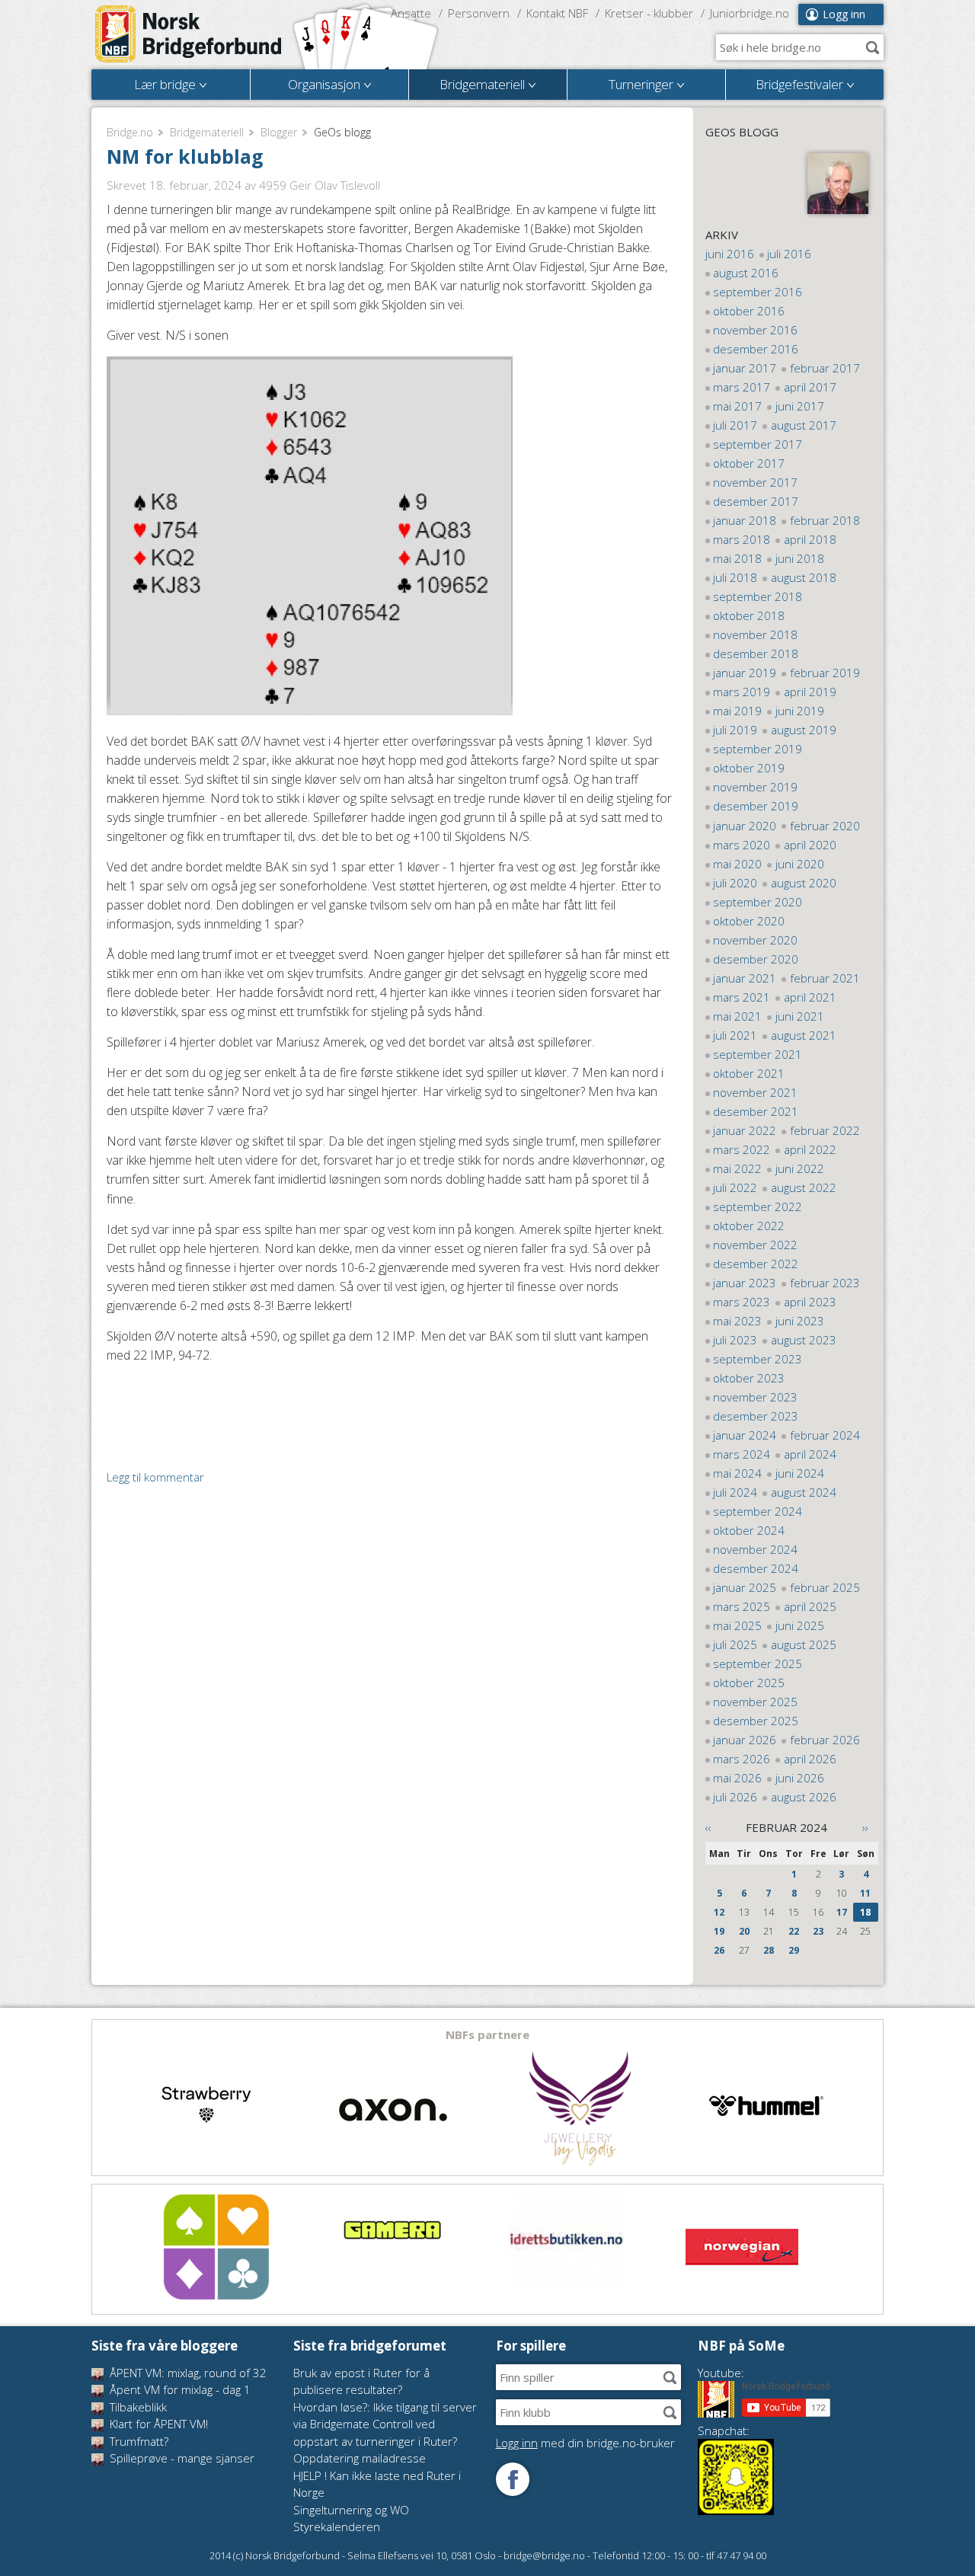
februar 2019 (825, 673)
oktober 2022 (749, 1226)
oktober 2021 (749, 1073)
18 (865, 1912)
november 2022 (755, 1245)
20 (744, 1931)
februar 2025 (825, 1587)
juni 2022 (800, 1168)
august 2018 (804, 577)
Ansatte (411, 13)
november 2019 (755, 787)
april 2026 (810, 1759)
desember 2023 (756, 1416)
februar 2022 (825, 1130)
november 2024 (755, 1549)
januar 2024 (745, 1435)
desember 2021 (756, 1111)
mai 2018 (737, 558)
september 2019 (758, 749)
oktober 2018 (749, 615)
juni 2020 (800, 864)
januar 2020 (745, 826)
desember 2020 (756, 959)
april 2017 (810, 387)
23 (818, 1931)
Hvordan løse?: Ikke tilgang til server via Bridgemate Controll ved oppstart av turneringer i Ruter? (385, 2424)
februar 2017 (825, 368)
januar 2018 (745, 520)
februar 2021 (825, 978)
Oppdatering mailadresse (360, 2458)
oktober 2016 (749, 311)
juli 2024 (735, 1492)
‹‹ (708, 1827)
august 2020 (804, 883)
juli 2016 (789, 254)
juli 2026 (735, 1797)
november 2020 (755, 940)
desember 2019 (756, 806)
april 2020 (810, 845)
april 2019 (810, 692)
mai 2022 (737, 1168)
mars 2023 (742, 1302)
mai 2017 (737, 406)
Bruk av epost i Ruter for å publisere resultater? (361, 2381)
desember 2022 (756, 1264)
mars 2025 (742, 1606)
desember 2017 (756, 501)
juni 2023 (800, 1321)
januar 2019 (745, 673)
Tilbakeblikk (137, 2407)
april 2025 (810, 1606)
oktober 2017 (749, 463)
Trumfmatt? (137, 2441)
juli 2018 (735, 577)
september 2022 (758, 1207)
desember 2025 (756, 1721)
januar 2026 (745, 1740)
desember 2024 (756, 1568)
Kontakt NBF (557, 13)
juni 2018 (800, 558)
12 (719, 1912)
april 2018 (810, 539)
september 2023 (758, 1359)
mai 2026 (737, 1778)
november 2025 (755, 1702)
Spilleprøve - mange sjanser (181, 2458)
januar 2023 (745, 1283)
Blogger (279, 132)
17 (842, 1912)
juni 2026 (800, 1778)
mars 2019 (742, 692)
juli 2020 (735, 883)
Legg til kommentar (155, 1477)
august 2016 (746, 273)
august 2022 (804, 1187)
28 (769, 1950)
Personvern (479, 13)
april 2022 (810, 1149)
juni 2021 (800, 1016)
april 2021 (810, 997)
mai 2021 (737, 1016)
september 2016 (758, 292)
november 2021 (755, 1092)
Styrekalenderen (337, 2526)
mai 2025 (737, 1625)
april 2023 (810, 1302)
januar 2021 (745, 978)
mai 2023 (737, 1321)
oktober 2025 (749, 1683)
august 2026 (804, 1797)
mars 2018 (742, 539)
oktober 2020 (749, 921)
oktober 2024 (749, 1530)
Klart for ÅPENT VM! (157, 2424)
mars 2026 (742, 1759)
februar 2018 (825, 520)
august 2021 (804, 1035)
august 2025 (804, 1644)
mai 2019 (737, 711)
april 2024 (810, 1454)
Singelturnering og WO (351, 2510)
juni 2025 (800, 1625)
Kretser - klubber (649, 13)
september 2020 (758, 902)
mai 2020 (737, 864)
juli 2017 (735, 425)
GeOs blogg (742, 132)
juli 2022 (735, 1187)
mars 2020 (742, 845)
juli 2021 (735, 1035)
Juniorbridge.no (750, 13)
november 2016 (755, 330)
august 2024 (804, 1492)
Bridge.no (130, 132)
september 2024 (758, 1511)
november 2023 (755, 1397)
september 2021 (758, 1054)
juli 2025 (735, 1644)
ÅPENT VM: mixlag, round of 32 (187, 2373)
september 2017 (758, 444)
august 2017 (804, 425)
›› (865, 1827)
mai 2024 (737, 1473)
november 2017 (755, 482)
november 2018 (755, 634)
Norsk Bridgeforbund (189, 34)
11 (865, 1893)
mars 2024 (742, 1454)
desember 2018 (756, 654)
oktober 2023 (749, 1378)
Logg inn (844, 14)
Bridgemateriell (207, 132)
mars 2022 (742, 1149)
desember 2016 (756, 349)
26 (719, 1950)
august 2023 (804, 1340)
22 (794, 1931)
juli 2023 (735, 1340)
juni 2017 (800, 406)
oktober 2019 (749, 768)
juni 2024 (800, 1473)
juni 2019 (800, 711)
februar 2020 (825, 826)
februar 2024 (825, 1435)
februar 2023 (825, 1283)
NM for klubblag (185, 156)
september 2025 (758, 1664)
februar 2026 (825, 1740)
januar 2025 (745, 1587)
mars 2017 (742, 387)
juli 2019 (735, 730)
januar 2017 (745, 368)
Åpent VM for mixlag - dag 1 (179, 2389)
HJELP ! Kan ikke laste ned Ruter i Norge (377, 2484)
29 (794, 1950)
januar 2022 (745, 1130)
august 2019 (804, 730)
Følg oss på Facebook (513, 2479)
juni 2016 (730, 254)
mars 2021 (742, 997)
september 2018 (758, 596)
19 (719, 1931)
